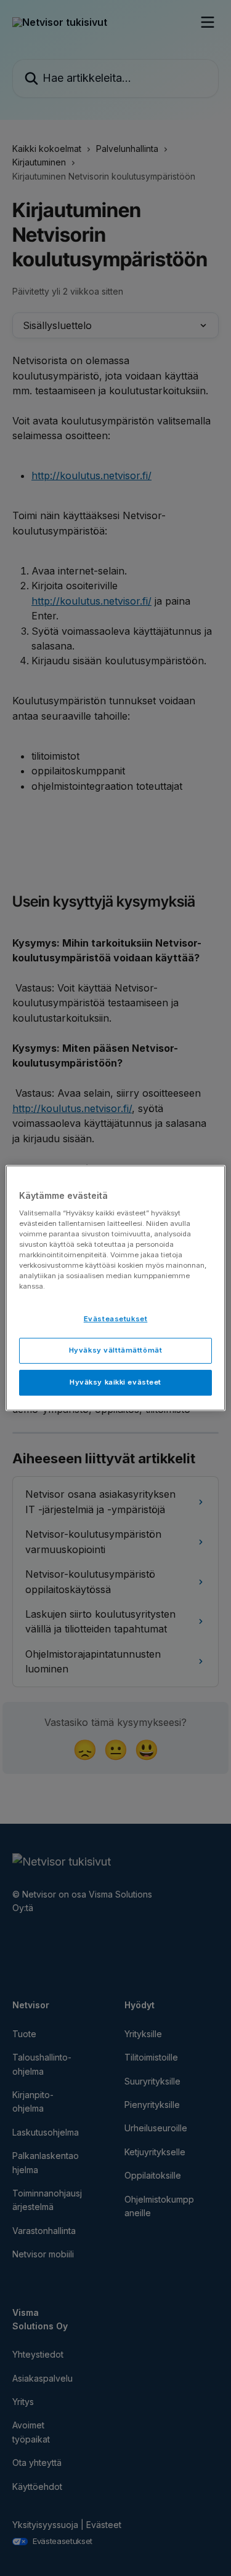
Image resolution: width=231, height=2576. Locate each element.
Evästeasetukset (116, 1319)
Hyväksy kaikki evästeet (115, 1382)
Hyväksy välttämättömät (116, 1350)
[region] (115, 1288)
